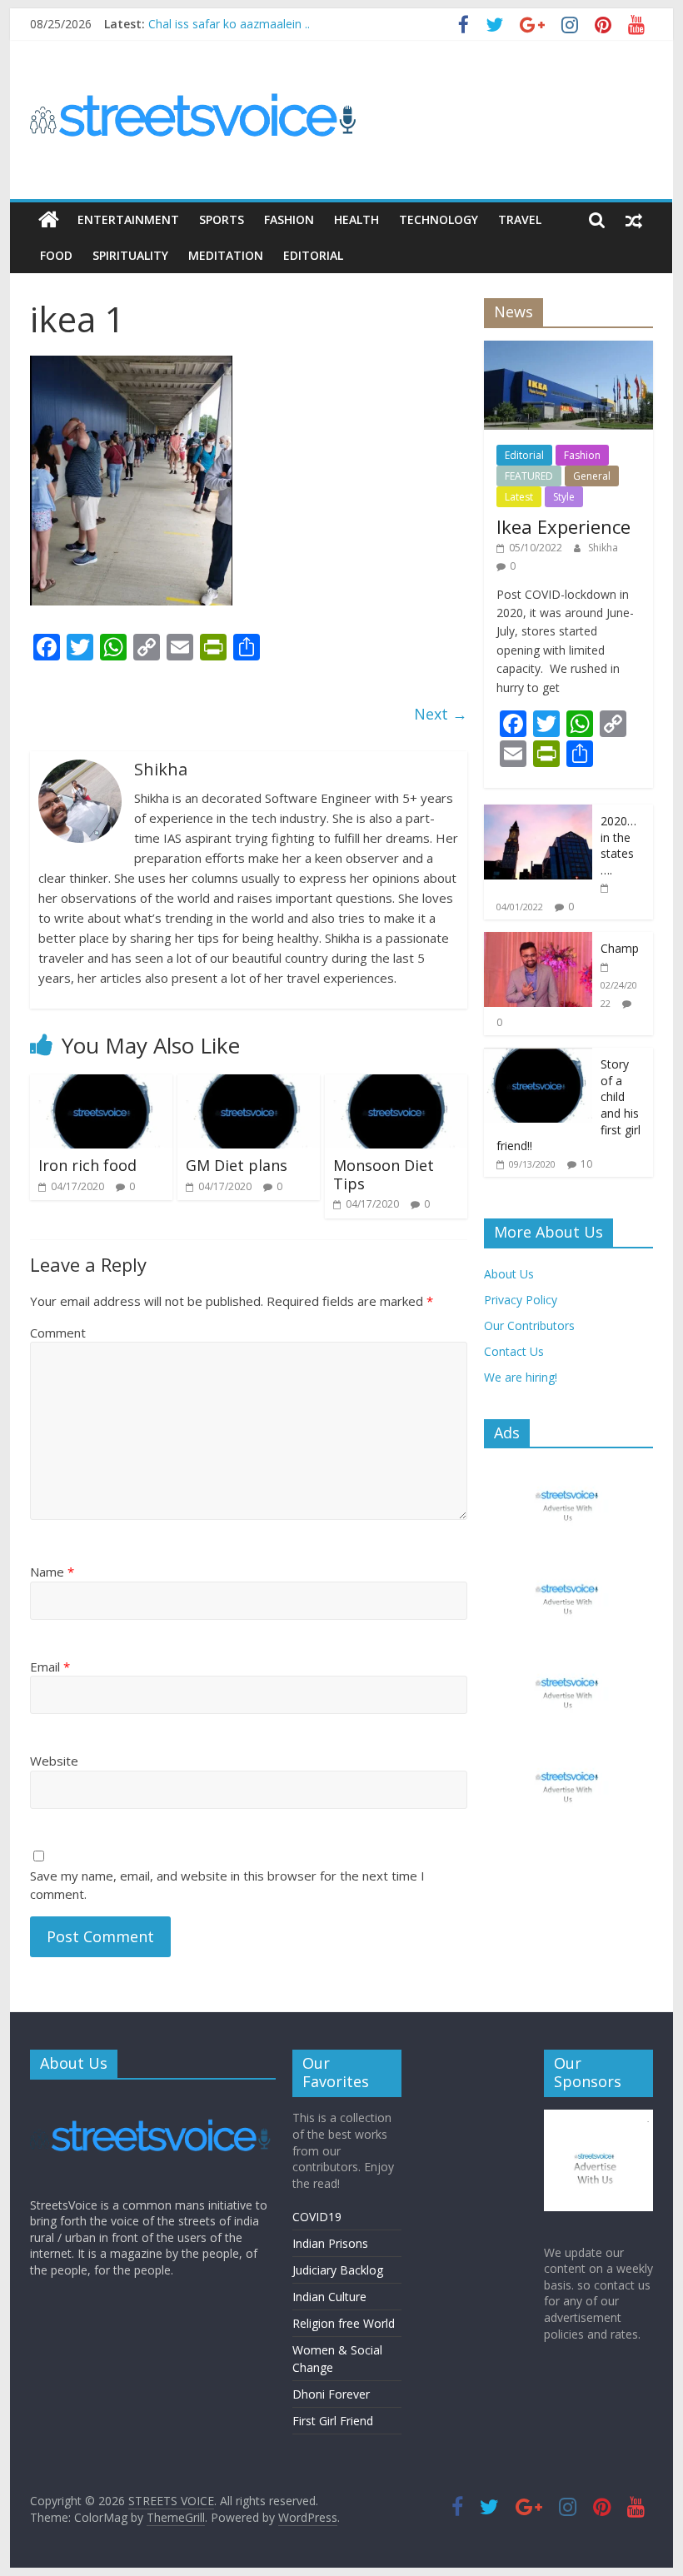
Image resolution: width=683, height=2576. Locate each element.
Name (52, 1572)
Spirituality (130, 255)
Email (50, 1667)
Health (356, 219)
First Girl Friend (333, 2421)
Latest (519, 497)
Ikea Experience (563, 526)
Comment (58, 1333)
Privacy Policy (521, 1300)
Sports (222, 219)
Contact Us (514, 1351)
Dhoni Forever (331, 2394)
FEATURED (529, 476)
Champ (620, 948)
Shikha (603, 548)
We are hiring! (521, 1377)
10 (586, 1164)
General (592, 476)
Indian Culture (329, 2297)
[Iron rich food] (101, 1084)
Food (56, 255)
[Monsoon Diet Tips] (396, 1084)
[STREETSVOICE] (153, 2100)
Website (54, 1761)
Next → (441, 714)
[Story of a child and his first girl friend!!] (538, 1056)
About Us (509, 1274)
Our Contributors (529, 1325)
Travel (520, 219)
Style (564, 497)
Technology (439, 219)
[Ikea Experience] (568, 349)
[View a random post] (634, 220)
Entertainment (128, 219)
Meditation (226, 255)
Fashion (289, 219)
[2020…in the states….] (538, 813)
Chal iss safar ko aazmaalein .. (229, 24)
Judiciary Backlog (338, 2270)
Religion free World (344, 2323)
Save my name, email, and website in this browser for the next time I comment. (227, 1885)
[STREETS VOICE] (49, 220)
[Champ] (538, 941)
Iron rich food (87, 1165)
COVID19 (317, 2217)
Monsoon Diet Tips (384, 1174)
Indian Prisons (330, 2243)
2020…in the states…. (618, 845)
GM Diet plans (237, 1165)
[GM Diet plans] (249, 1084)
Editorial (313, 255)
